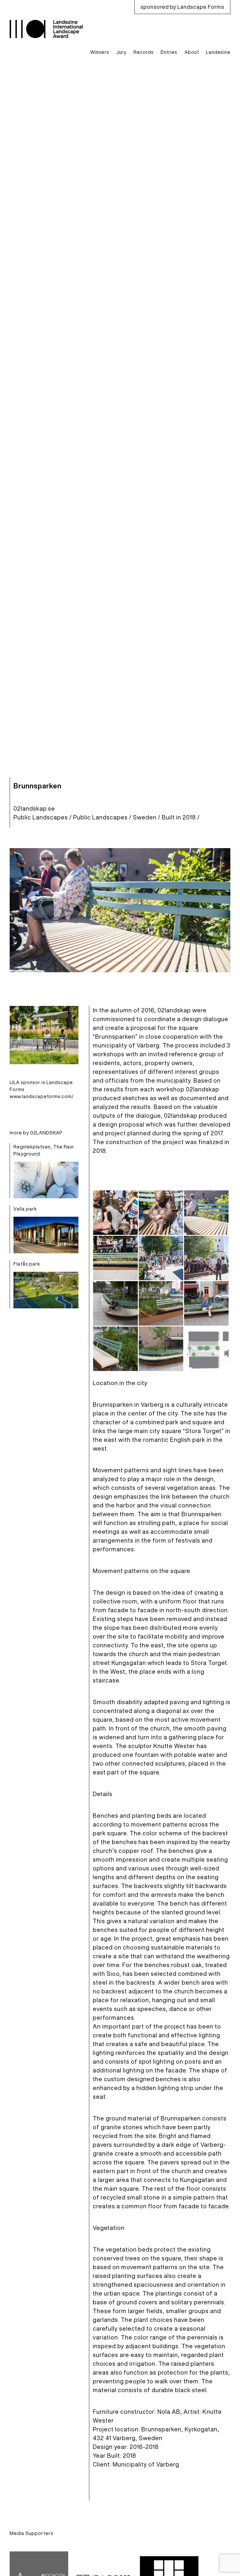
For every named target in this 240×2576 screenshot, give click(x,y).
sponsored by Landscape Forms (182, 7)
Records (144, 52)
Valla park (25, 1209)
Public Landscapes (41, 817)
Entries (169, 52)
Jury (121, 52)
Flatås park (27, 1264)
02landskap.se (34, 808)
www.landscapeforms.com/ (42, 1096)
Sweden (145, 817)
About (192, 52)
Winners (100, 52)
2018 (189, 817)
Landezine (218, 52)
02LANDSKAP (46, 1133)
